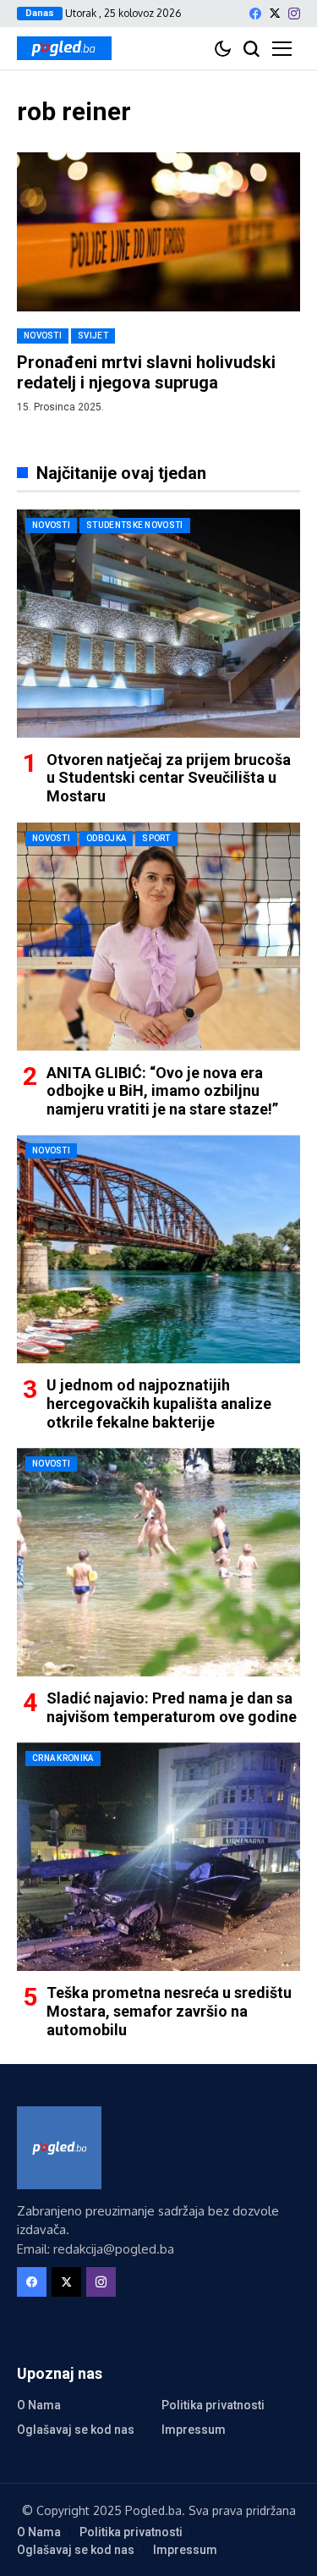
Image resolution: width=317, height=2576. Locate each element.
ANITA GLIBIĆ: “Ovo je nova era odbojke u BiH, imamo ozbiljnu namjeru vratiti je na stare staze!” (162, 1091)
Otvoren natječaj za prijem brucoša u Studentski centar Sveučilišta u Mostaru (169, 778)
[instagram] (294, 14)
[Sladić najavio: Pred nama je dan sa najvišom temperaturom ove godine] (158, 1562)
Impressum (194, 2430)
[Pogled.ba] (64, 48)
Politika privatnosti (213, 2405)
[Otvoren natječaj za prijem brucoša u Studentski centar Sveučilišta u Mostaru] (158, 624)
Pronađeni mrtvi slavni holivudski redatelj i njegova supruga (146, 372)
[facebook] (255, 14)
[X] (275, 13)
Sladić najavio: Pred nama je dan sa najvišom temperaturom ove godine (172, 1707)
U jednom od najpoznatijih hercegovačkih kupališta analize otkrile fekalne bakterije (159, 1403)
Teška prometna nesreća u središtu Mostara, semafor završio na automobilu (169, 2011)
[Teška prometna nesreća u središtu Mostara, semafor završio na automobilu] (158, 1857)
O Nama (39, 2405)
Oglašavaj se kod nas (76, 2430)
